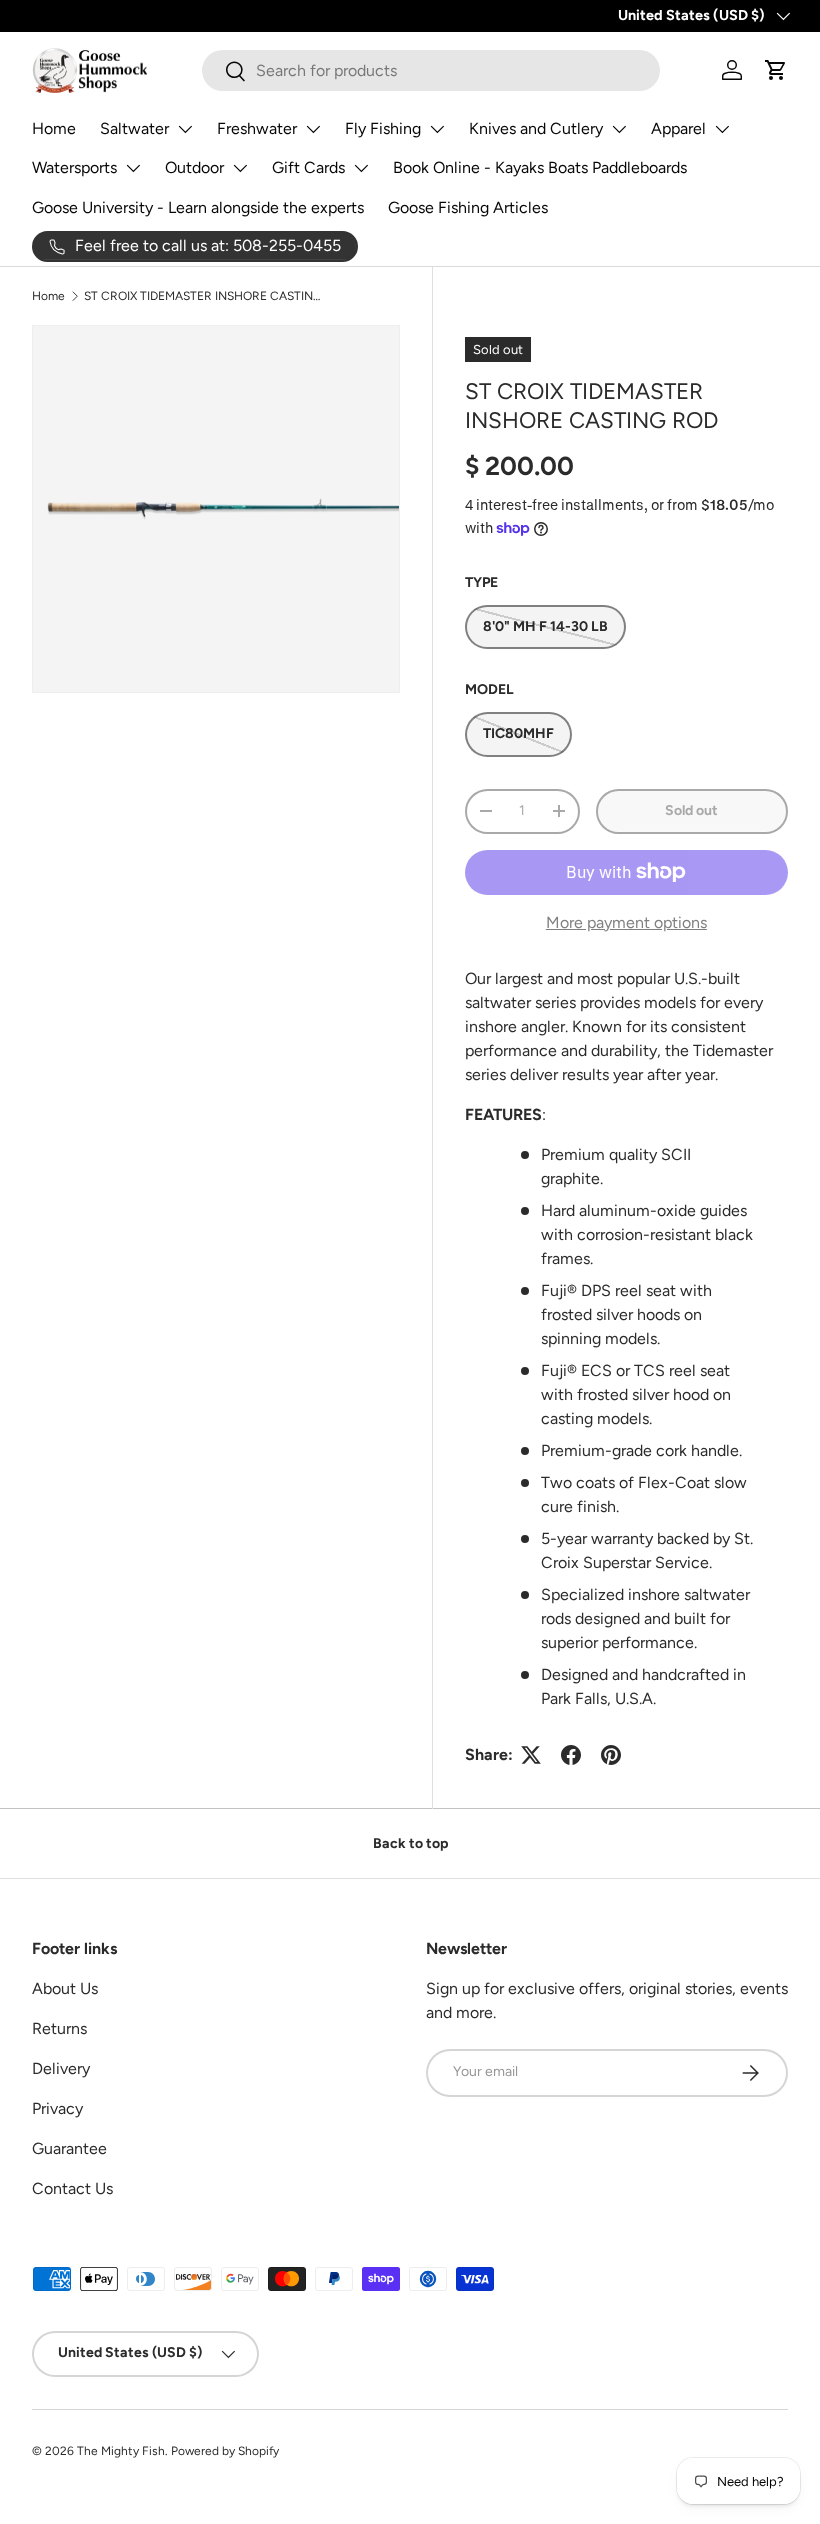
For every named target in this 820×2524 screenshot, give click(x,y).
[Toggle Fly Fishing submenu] (437, 129)
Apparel (678, 128)
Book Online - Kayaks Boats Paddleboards (540, 167)
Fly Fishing (383, 128)
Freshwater (257, 128)
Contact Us (72, 2188)
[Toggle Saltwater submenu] (185, 129)
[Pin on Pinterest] (611, 1755)
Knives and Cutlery (536, 128)
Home (54, 128)
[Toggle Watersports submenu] (133, 168)
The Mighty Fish (121, 2451)
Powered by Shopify (225, 2451)
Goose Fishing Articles (468, 207)
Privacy (57, 2108)
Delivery (61, 2068)
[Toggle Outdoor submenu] (240, 168)
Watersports (74, 167)
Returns (59, 2028)
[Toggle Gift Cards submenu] (361, 168)
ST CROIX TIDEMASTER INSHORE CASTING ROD (204, 296)
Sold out (691, 810)
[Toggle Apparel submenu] (722, 129)
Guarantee (69, 2148)
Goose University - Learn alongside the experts (198, 207)
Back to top (410, 1843)
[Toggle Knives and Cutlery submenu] (619, 129)
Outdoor (194, 167)
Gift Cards (308, 167)
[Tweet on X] (531, 1755)
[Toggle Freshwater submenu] (313, 129)
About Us (65, 1988)
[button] (776, 70)
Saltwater (134, 128)
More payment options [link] (626, 922)
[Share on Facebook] (571, 1755)
